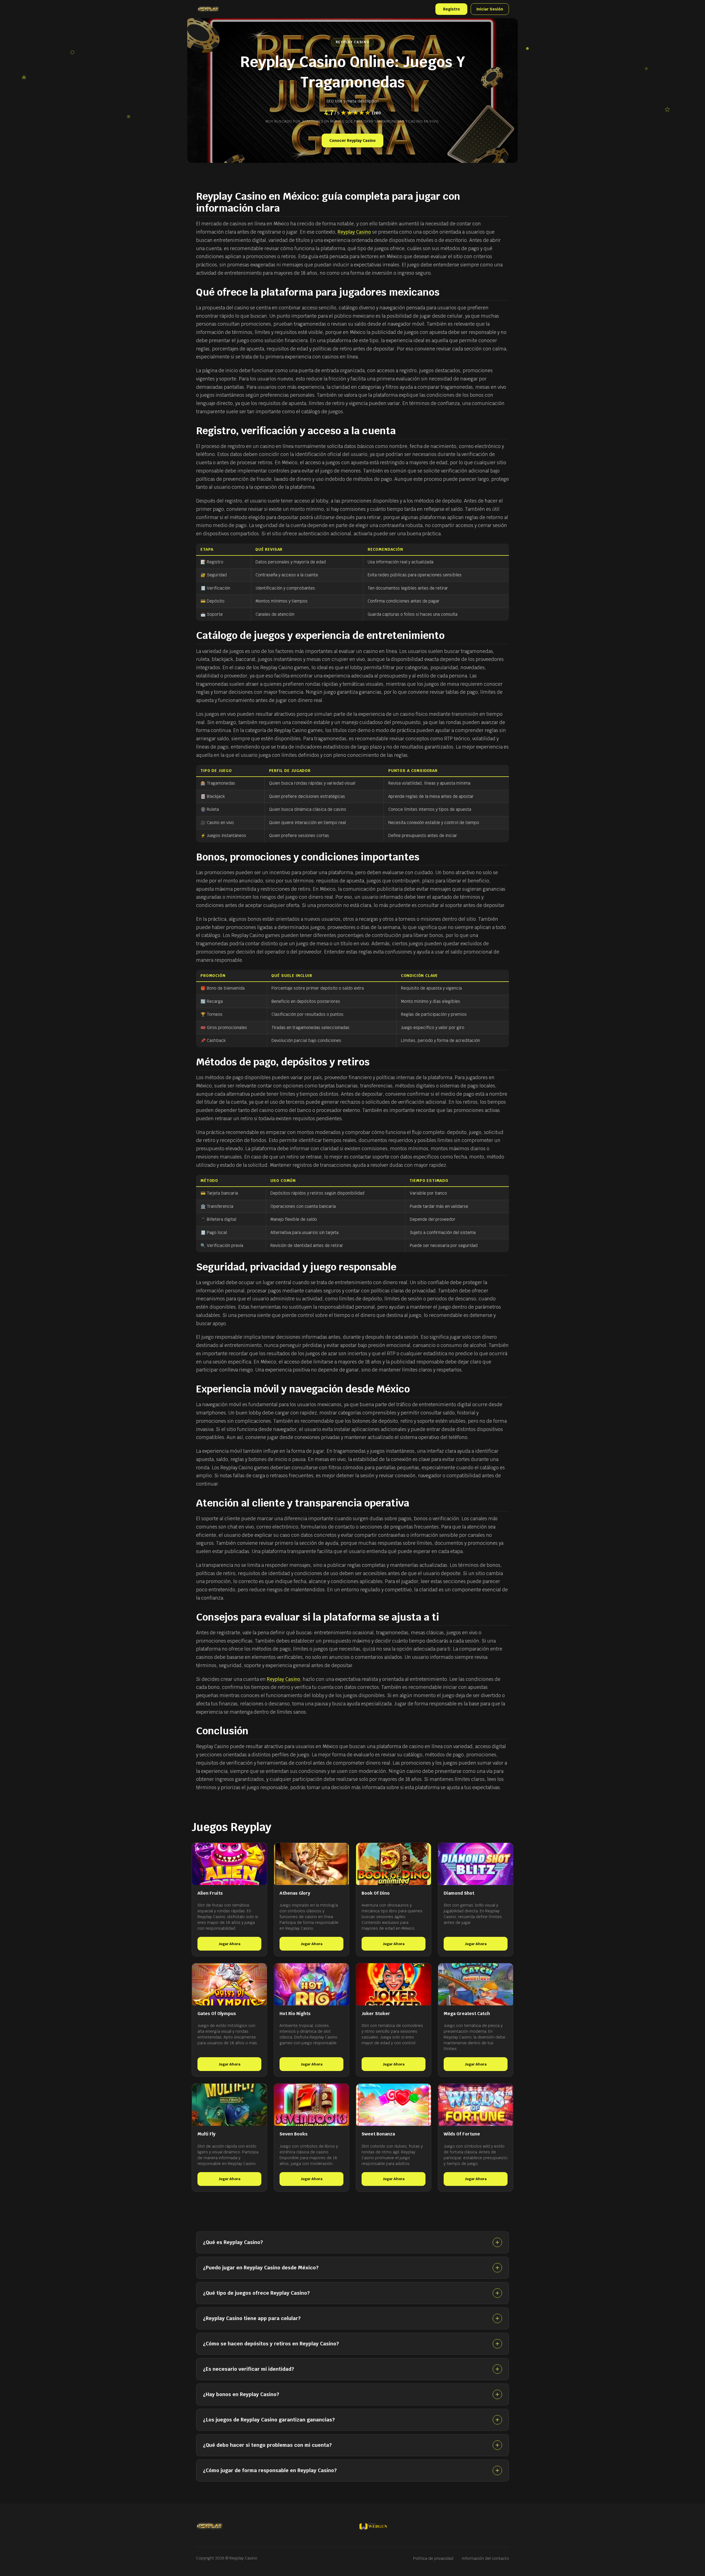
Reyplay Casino (354, 232)
